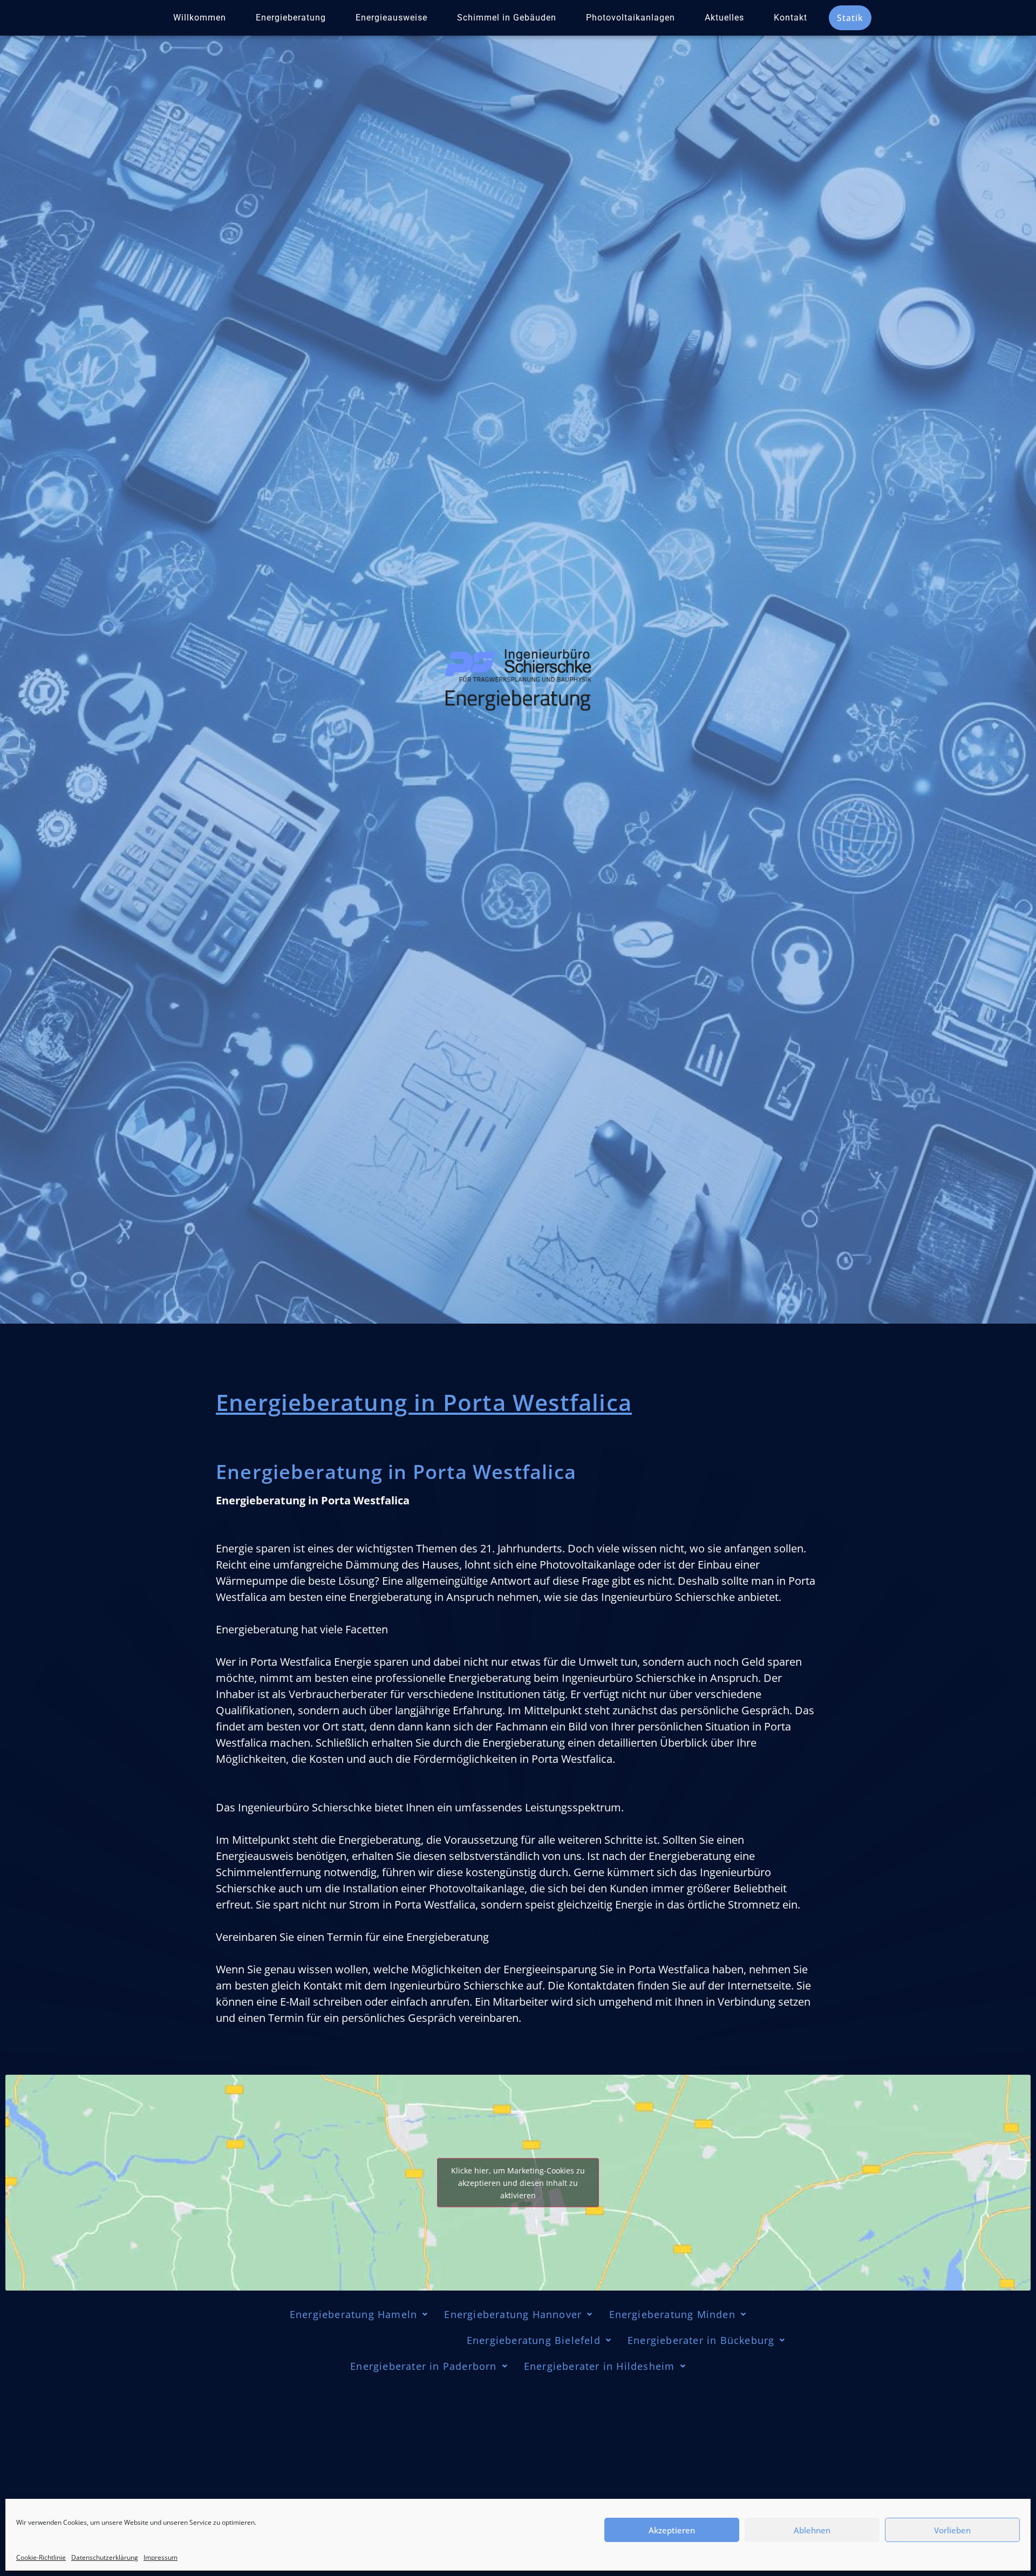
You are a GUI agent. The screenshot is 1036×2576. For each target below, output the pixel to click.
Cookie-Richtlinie (41, 2557)
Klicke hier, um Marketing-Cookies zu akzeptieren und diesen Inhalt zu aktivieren (518, 2182)
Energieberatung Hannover (513, 2314)
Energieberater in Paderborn (423, 2366)
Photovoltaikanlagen (631, 18)
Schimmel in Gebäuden (507, 18)
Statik (850, 18)
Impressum (161, 2557)
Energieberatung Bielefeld (532, 2340)
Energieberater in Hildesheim (599, 2366)
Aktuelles (724, 18)
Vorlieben (952, 2530)
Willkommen (200, 18)
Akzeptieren (672, 2530)
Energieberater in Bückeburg (701, 2340)
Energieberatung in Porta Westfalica (343, 2340)
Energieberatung (291, 18)
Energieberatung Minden (672, 2314)
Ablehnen (812, 2530)
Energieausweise (391, 18)
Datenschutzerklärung (105, 2557)
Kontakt (790, 18)
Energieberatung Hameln (353, 2314)
